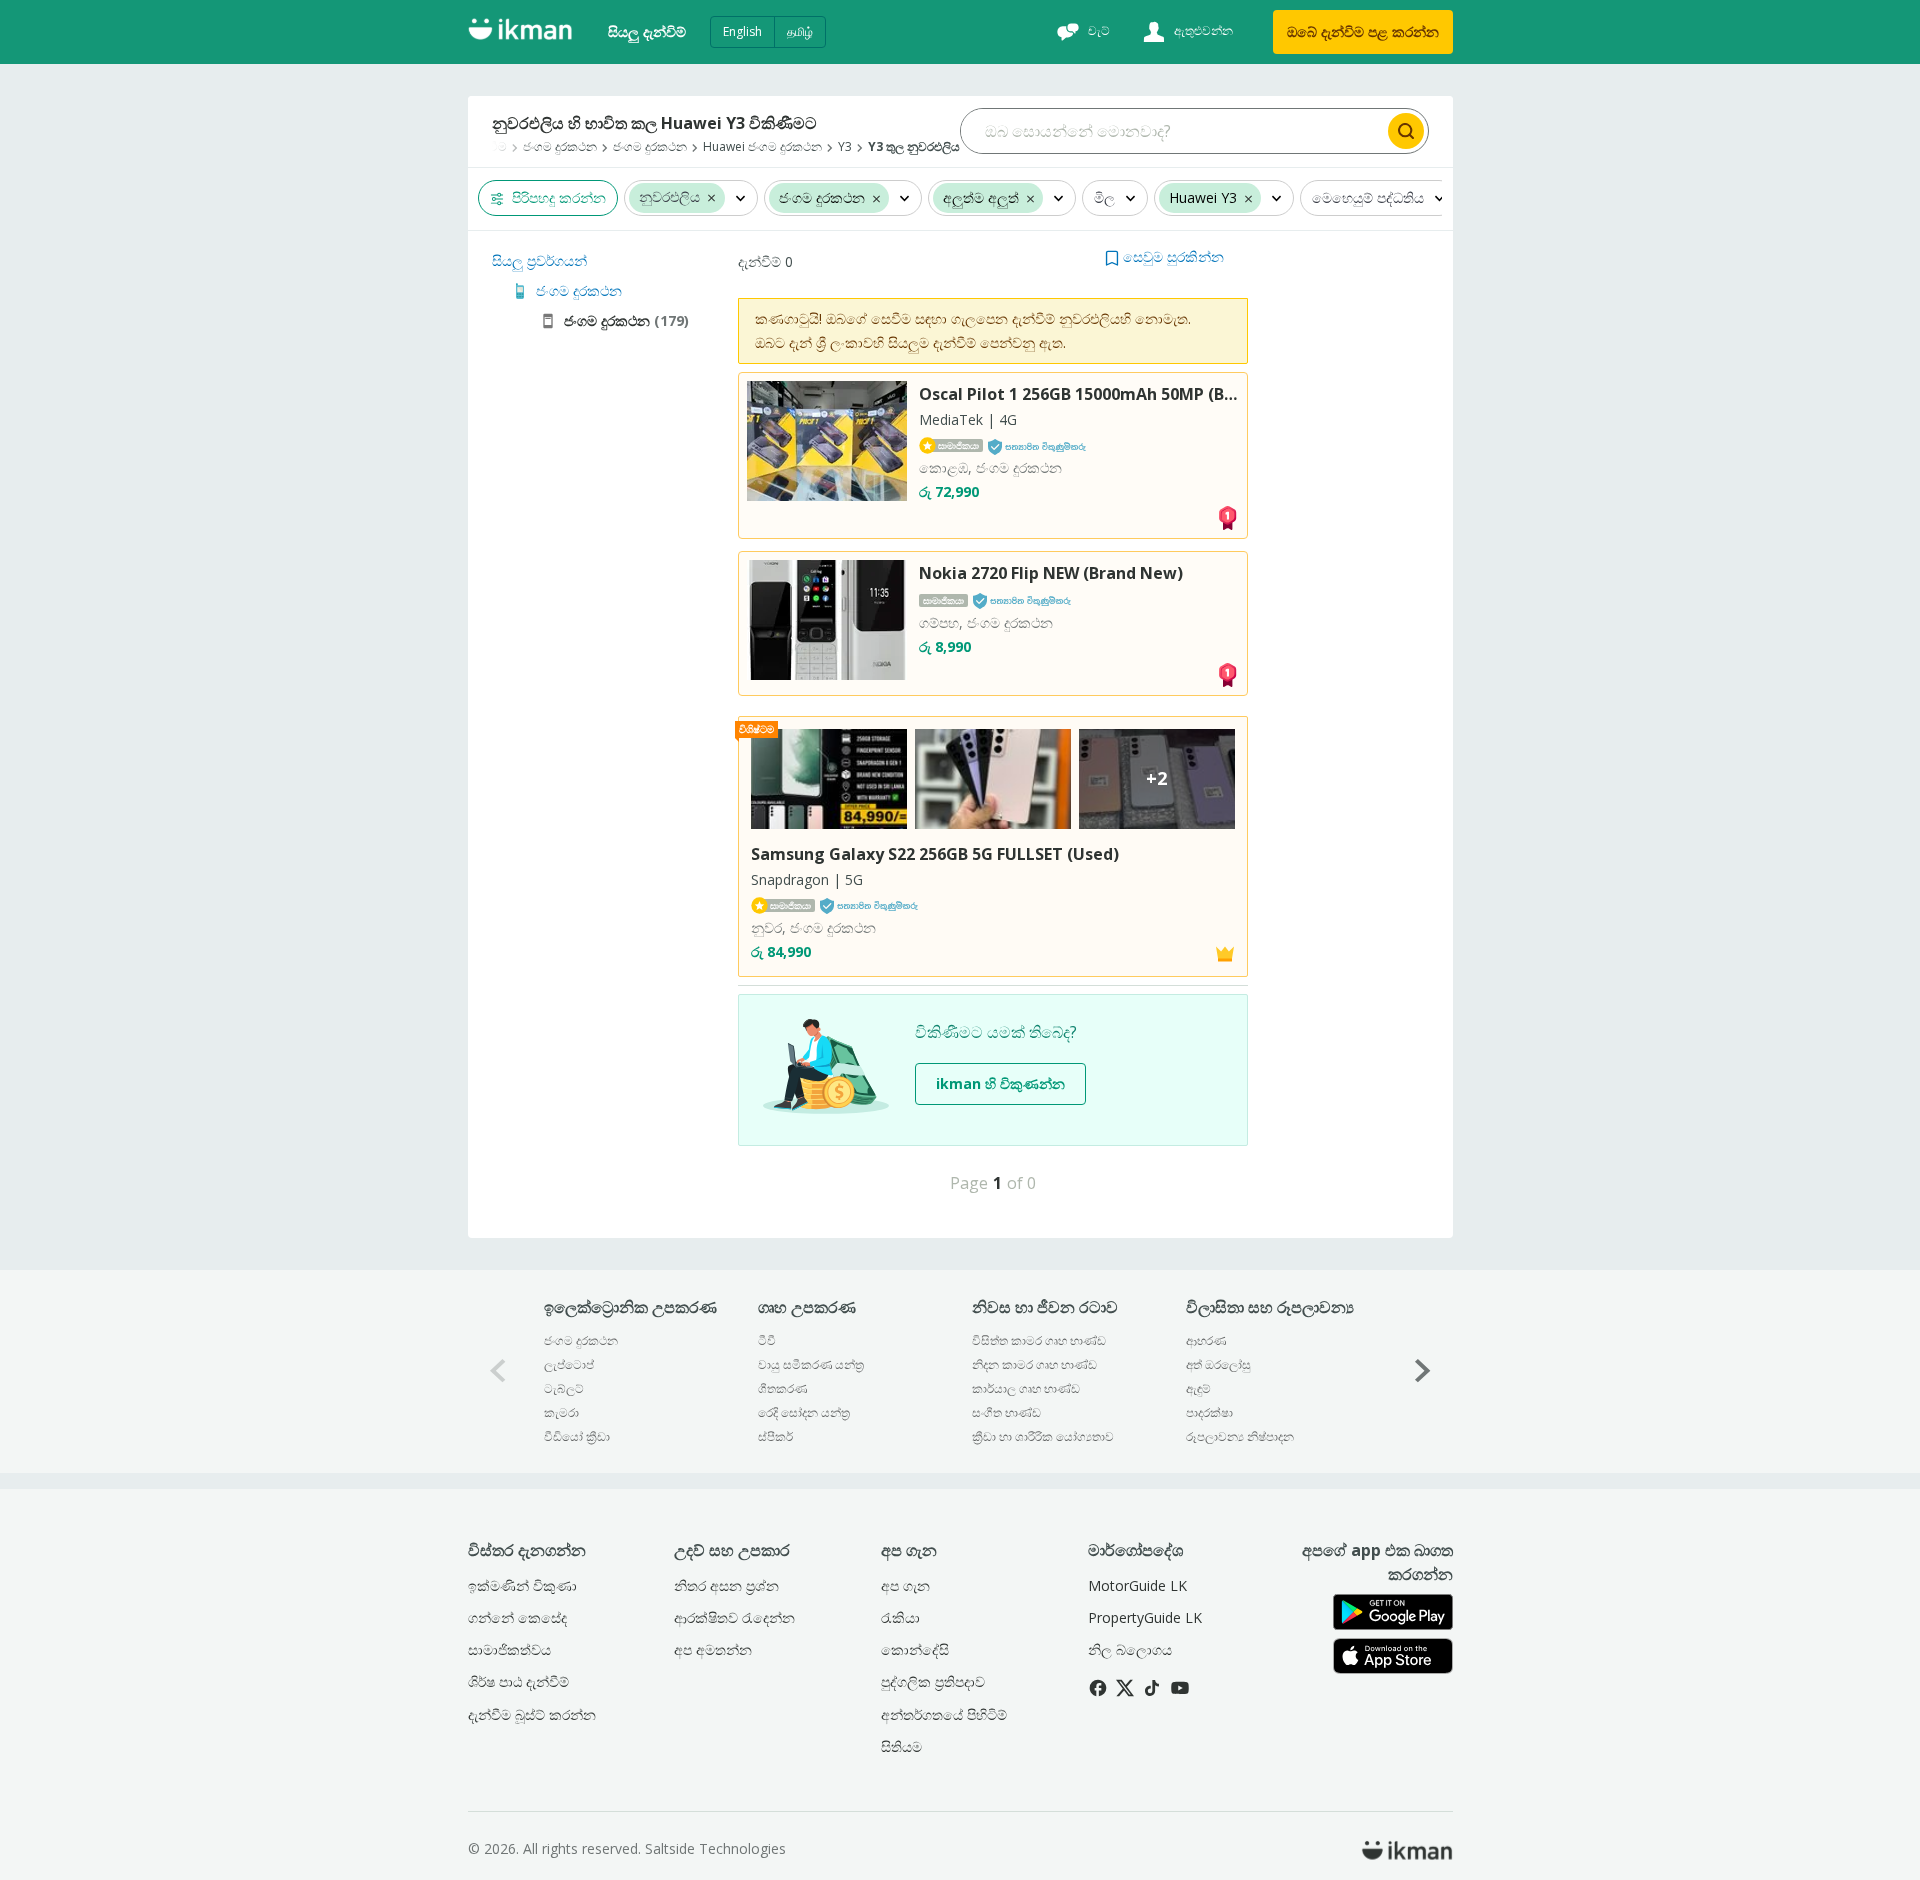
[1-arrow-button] (1423, 1371)
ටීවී (767, 1340)
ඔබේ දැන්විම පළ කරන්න (1363, 31)
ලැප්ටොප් (569, 1364)
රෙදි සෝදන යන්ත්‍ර (804, 1412)
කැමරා (561, 1412)
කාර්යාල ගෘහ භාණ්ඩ (1026, 1388)
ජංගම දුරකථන (581, 1340)
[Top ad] (1227, 515)
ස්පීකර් (775, 1436)
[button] (711, 197)
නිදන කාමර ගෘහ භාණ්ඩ (1034, 1364)
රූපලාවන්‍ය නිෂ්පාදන (1240, 1436)
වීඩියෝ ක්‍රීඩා (577, 1436)
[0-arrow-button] (498, 1371)
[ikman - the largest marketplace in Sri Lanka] (520, 32)
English (742, 31)
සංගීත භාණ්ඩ (1006, 1412)
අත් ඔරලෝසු (1218, 1364)
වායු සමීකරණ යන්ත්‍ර (811, 1364)
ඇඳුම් (1198, 1388)
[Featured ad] (1225, 952)
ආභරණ (1206, 1340)
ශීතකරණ (782, 1388)
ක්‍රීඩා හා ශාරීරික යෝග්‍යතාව (1043, 1436)
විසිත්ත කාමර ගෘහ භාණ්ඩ (1039, 1340)
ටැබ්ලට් (564, 1388)
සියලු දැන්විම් (647, 31)
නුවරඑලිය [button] (669, 197)
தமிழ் (800, 31)
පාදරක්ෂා (1209, 1412)
